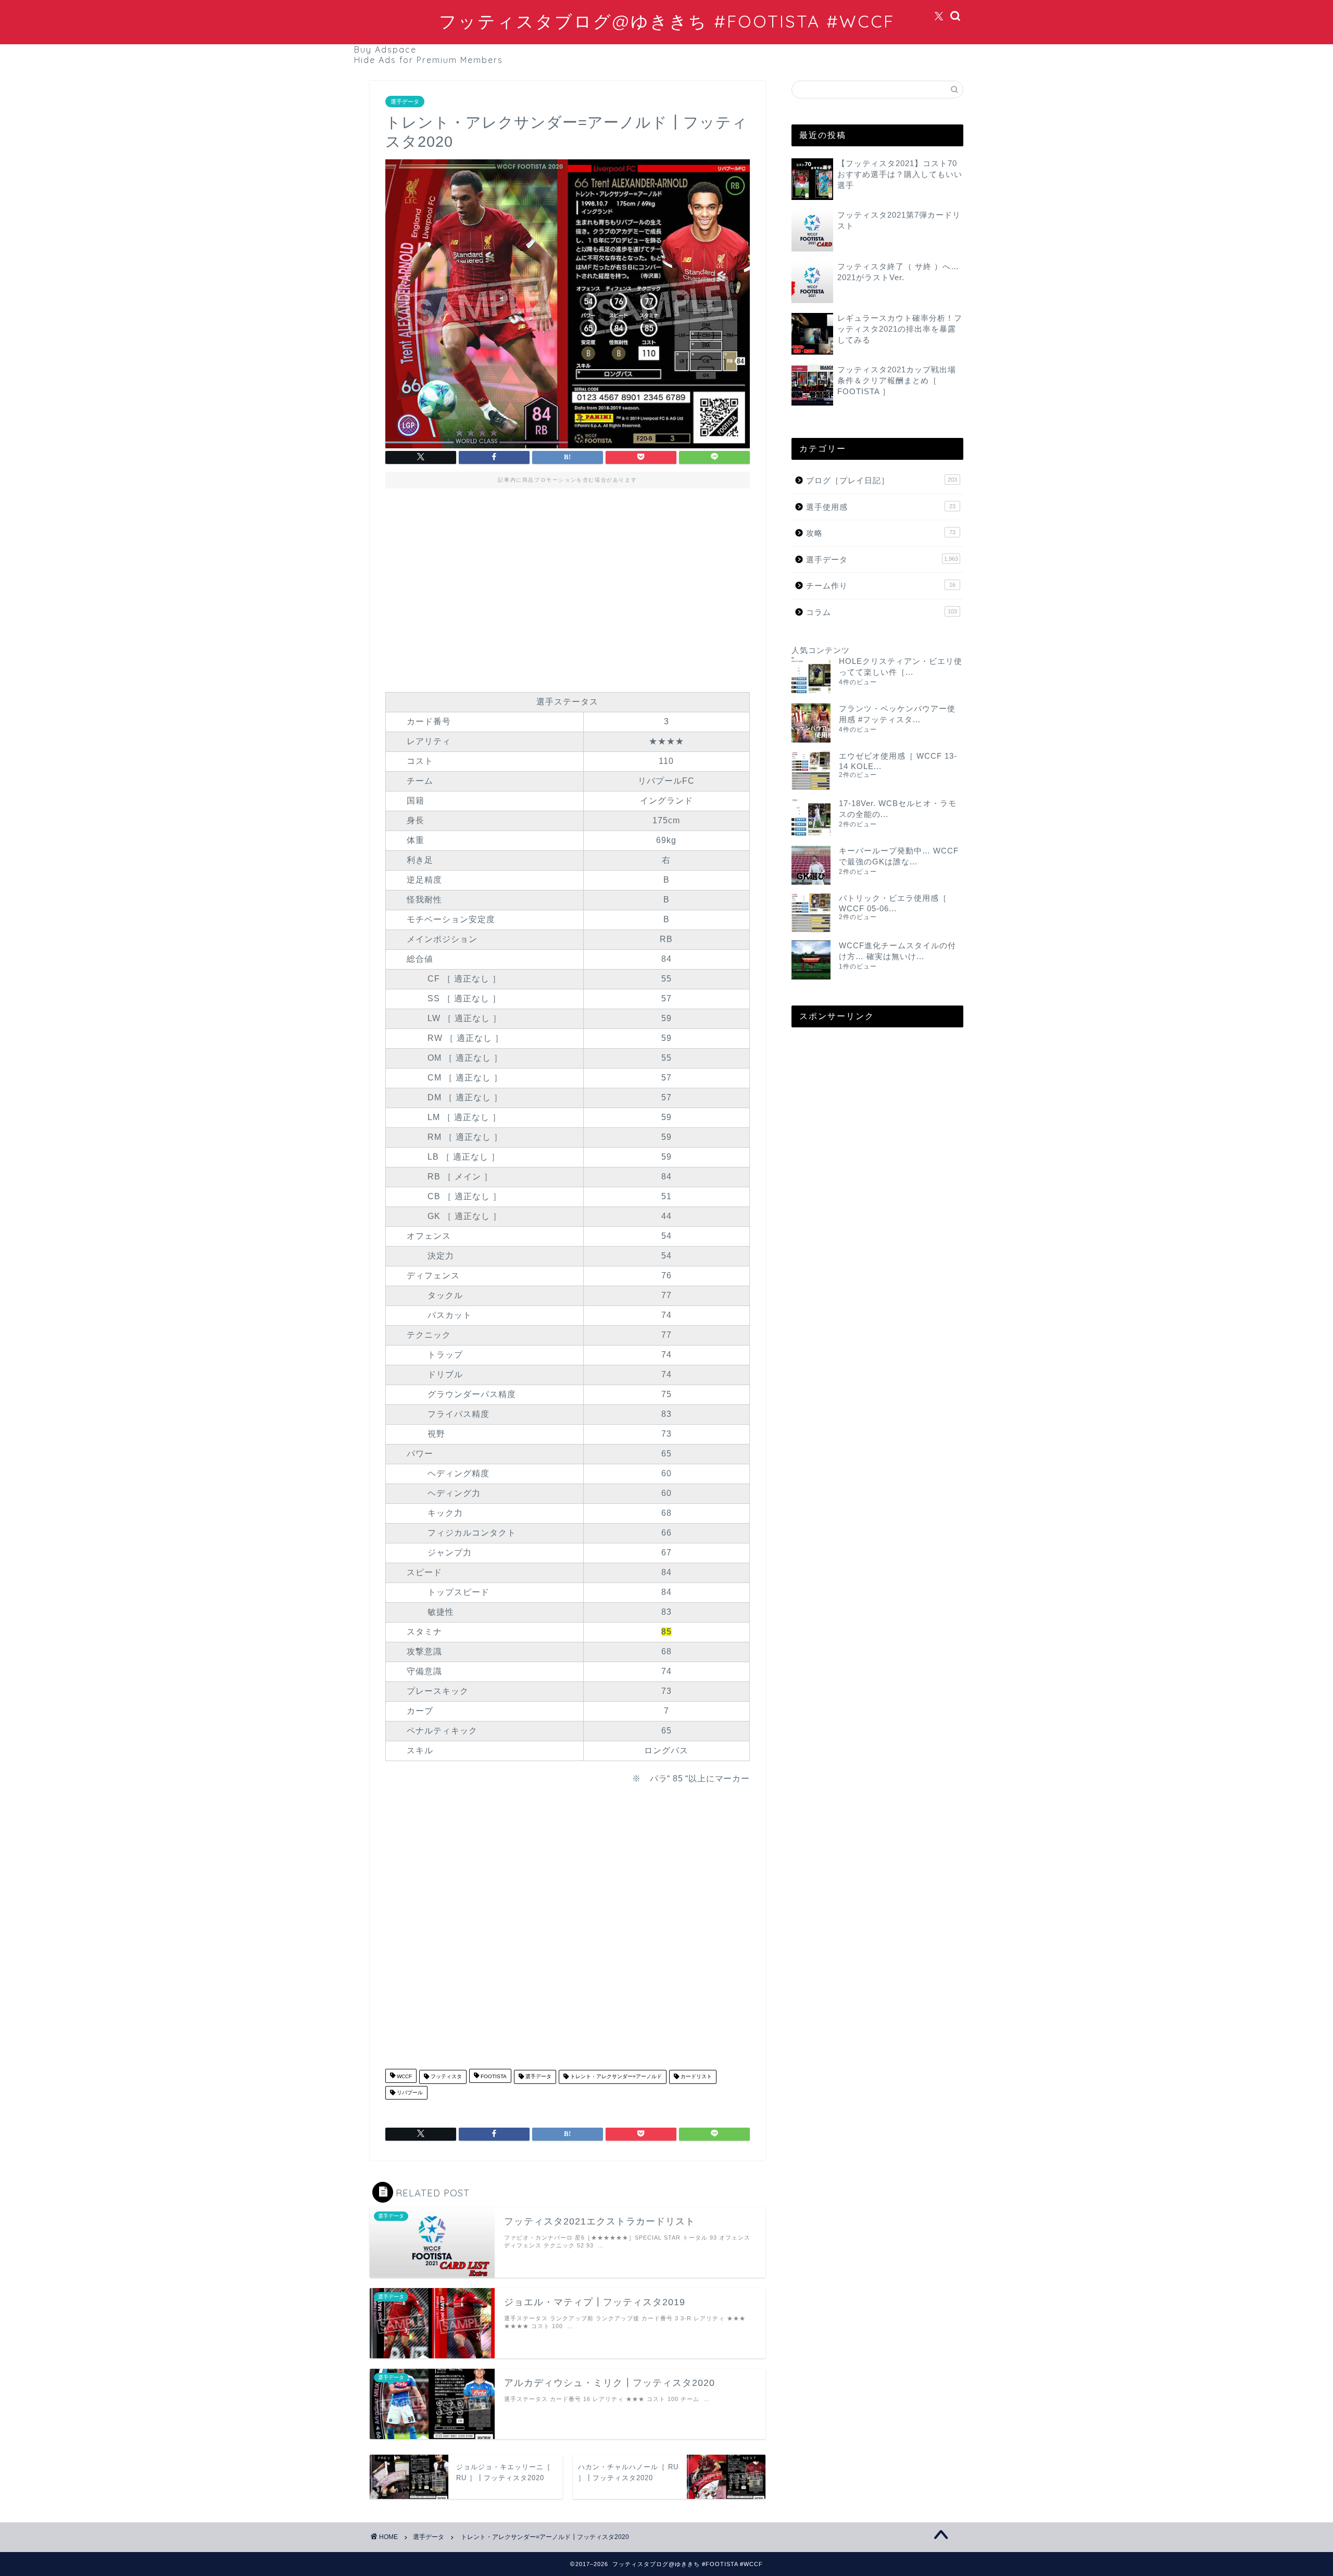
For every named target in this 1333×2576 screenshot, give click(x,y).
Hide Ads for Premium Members (429, 60)
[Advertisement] (568, 587)
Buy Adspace (385, 49)
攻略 (881, 533)
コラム (882, 612)
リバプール (409, 2093)
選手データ (405, 102)
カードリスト (695, 2077)
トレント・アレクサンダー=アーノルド (615, 2077)
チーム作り (881, 586)
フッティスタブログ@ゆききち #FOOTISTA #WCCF (667, 21)
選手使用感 (881, 507)
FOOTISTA (493, 2077)
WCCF (404, 2077)
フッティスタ (445, 2077)
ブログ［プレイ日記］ (882, 480)
